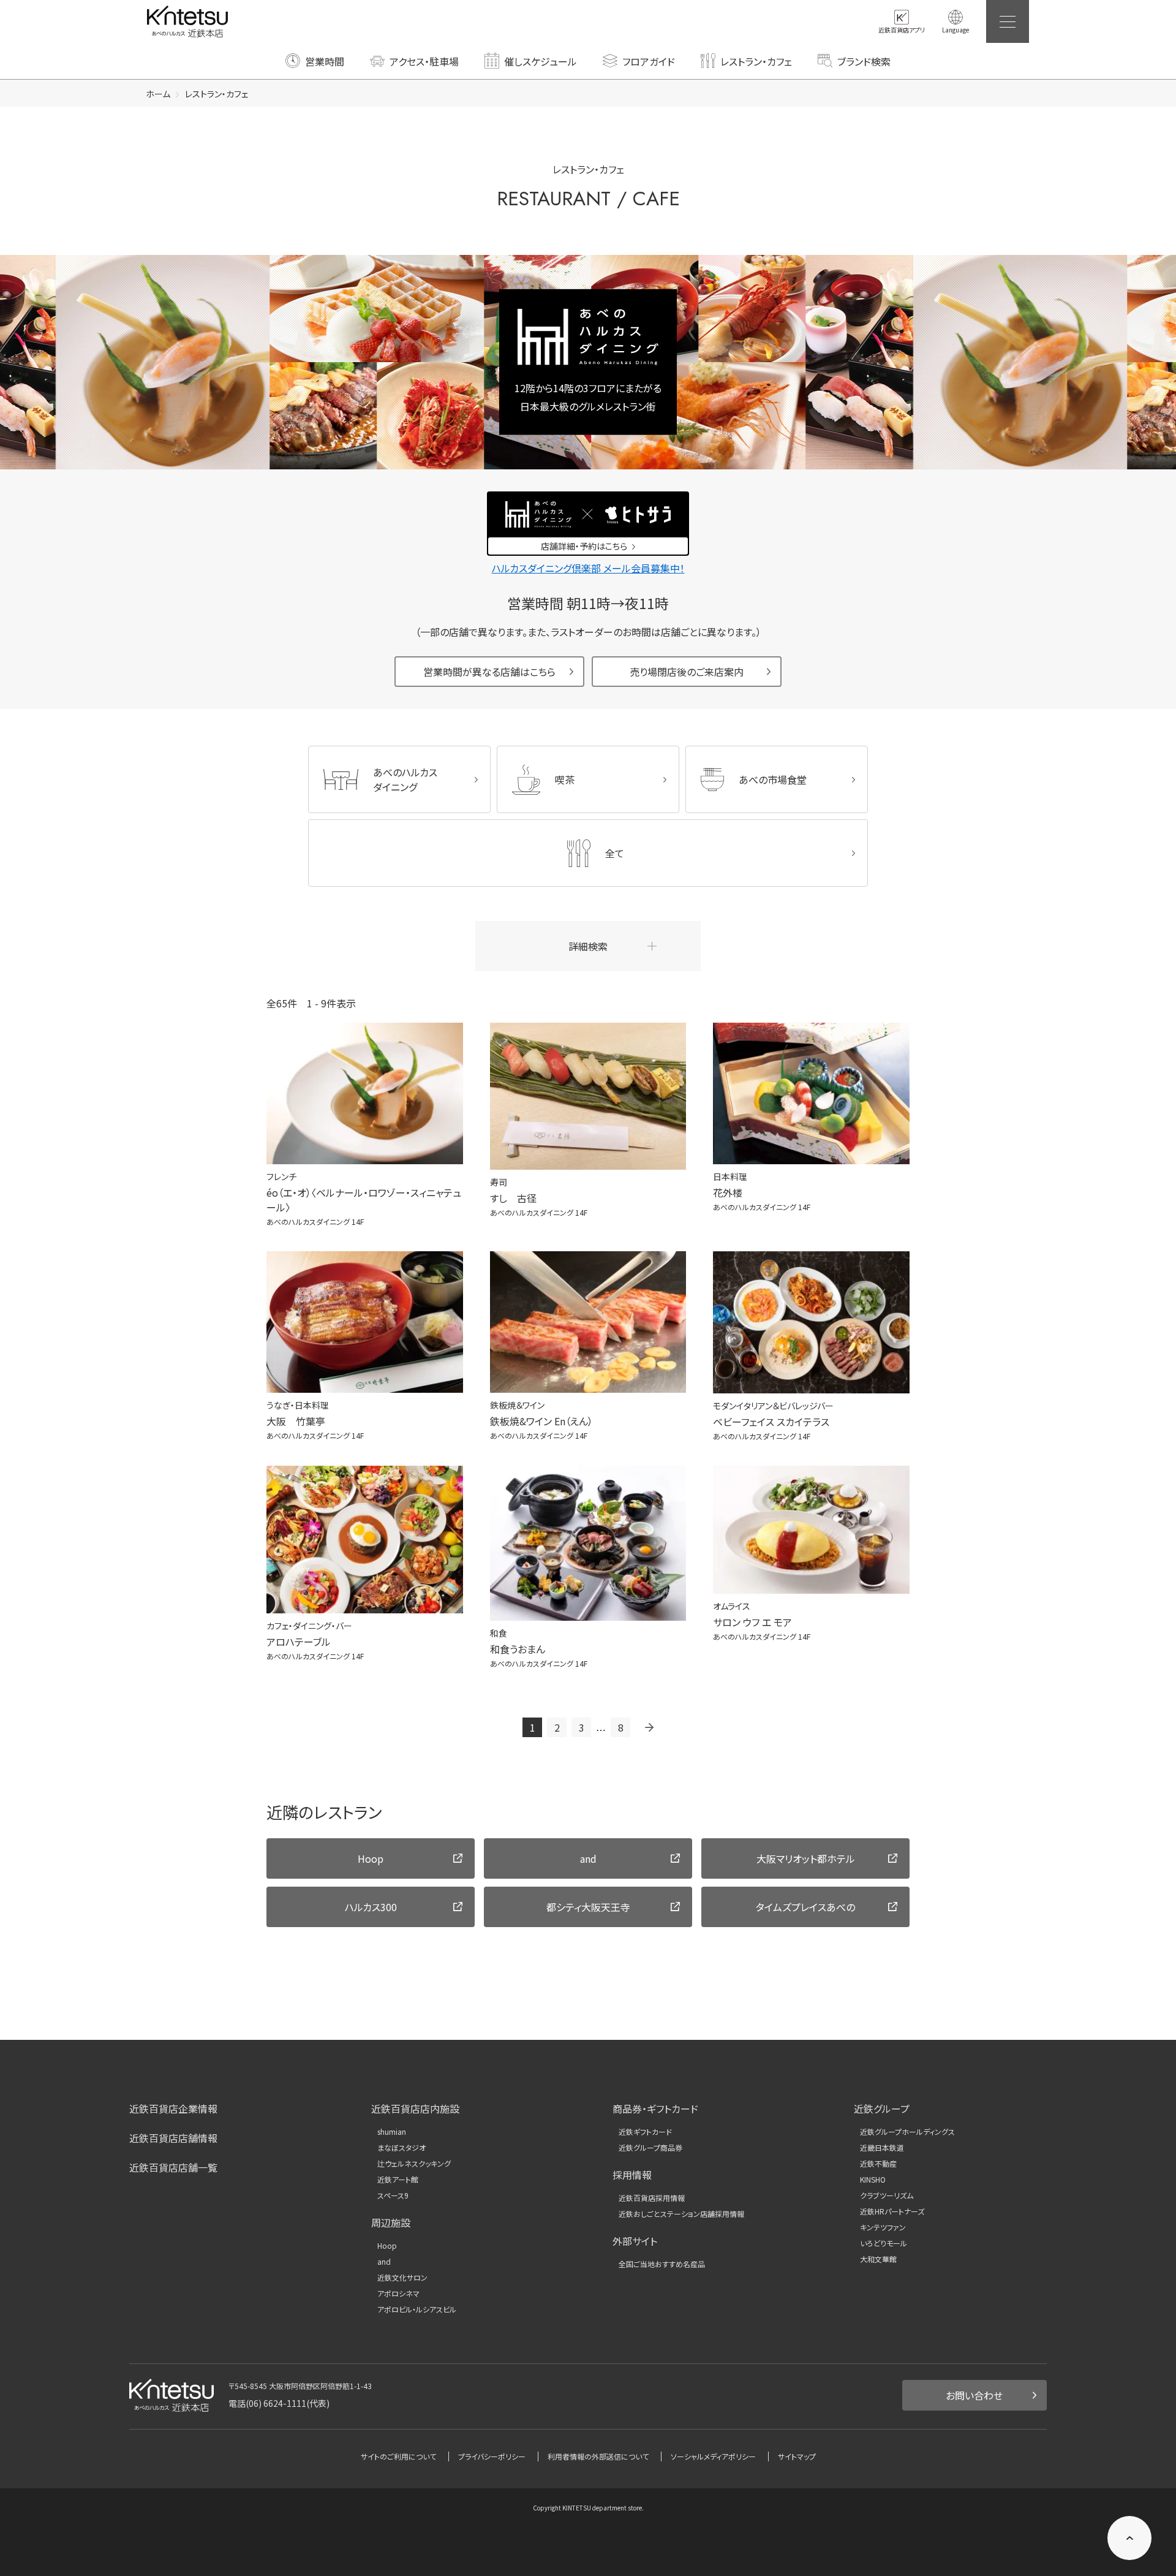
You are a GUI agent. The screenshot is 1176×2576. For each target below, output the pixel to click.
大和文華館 (878, 2259)
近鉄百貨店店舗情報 (173, 2138)
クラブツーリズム (887, 2195)
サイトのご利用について (398, 2456)
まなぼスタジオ (401, 2148)
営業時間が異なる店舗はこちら (489, 672)
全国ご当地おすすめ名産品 (662, 2264)
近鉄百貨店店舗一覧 (173, 2167)
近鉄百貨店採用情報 (652, 2198)
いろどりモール (884, 2243)
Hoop (387, 2246)
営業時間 (325, 61)
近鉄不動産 (878, 2164)
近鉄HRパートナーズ (892, 2211)
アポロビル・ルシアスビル (417, 2309)
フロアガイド (649, 61)
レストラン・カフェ (756, 61)
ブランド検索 (864, 61)
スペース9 (393, 2195)
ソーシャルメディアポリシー (713, 2456)
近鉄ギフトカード (645, 2132)
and (384, 2262)
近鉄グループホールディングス (907, 2132)
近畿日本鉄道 (882, 2148)
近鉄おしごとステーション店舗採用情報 (681, 2214)
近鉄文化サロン (402, 2278)
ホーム (158, 94)
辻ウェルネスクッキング (414, 2164)
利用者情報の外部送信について (598, 2456)
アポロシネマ (398, 2294)
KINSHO (873, 2180)
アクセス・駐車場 (424, 61)
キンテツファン (883, 2227)
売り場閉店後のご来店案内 (687, 672)
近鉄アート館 (398, 2180)
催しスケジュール (541, 61)
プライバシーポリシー (492, 2456)
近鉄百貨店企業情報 (173, 2108)
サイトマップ (797, 2456)
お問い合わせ (974, 2395)
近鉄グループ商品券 (650, 2148)
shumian (392, 2132)
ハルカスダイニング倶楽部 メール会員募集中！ (588, 568)
